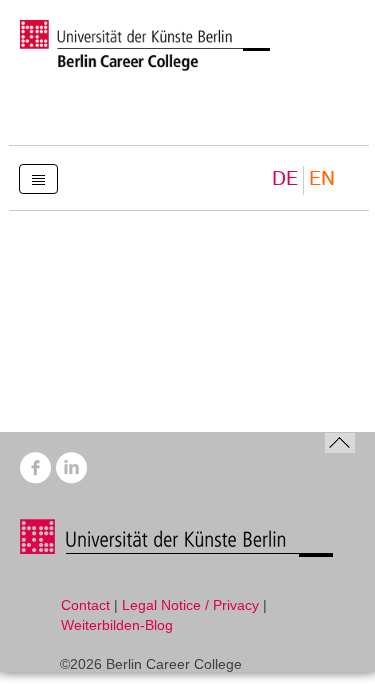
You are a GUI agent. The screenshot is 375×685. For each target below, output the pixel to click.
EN (322, 179)
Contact (85, 605)
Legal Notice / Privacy (190, 605)
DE (285, 179)
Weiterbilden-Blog (117, 625)
